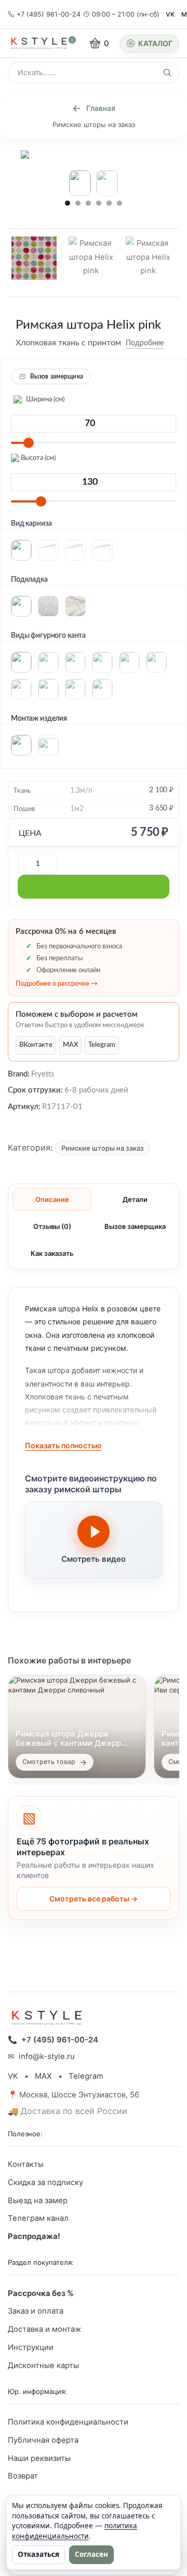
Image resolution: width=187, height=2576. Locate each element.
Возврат (23, 2476)
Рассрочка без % (41, 2293)
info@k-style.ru (47, 2056)
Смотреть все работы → (94, 1899)
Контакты (26, 2164)
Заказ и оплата (36, 2311)
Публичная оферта (43, 2440)
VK (170, 14)
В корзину (94, 887)
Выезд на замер (38, 2201)
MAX (70, 1045)
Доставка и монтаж (44, 2329)
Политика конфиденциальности (68, 2422)
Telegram (102, 1045)
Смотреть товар (49, 1762)
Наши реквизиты (39, 2458)
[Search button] (167, 73)
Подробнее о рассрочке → (57, 984)
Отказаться (38, 2554)
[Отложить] (171, 344)
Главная (101, 108)
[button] (68, 203)
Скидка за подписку (45, 2182)
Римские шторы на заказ (94, 124)
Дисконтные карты (43, 2365)
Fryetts (43, 1075)
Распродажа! (34, 2236)
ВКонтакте (36, 1045)
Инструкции (31, 2347)
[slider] (29, 443)
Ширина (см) (44, 400)
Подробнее (145, 343)
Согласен (91, 2554)
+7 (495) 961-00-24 (49, 14)
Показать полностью (63, 1445)
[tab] (52, 1199)
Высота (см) (37, 458)
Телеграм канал (38, 2218)
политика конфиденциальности (75, 2531)
